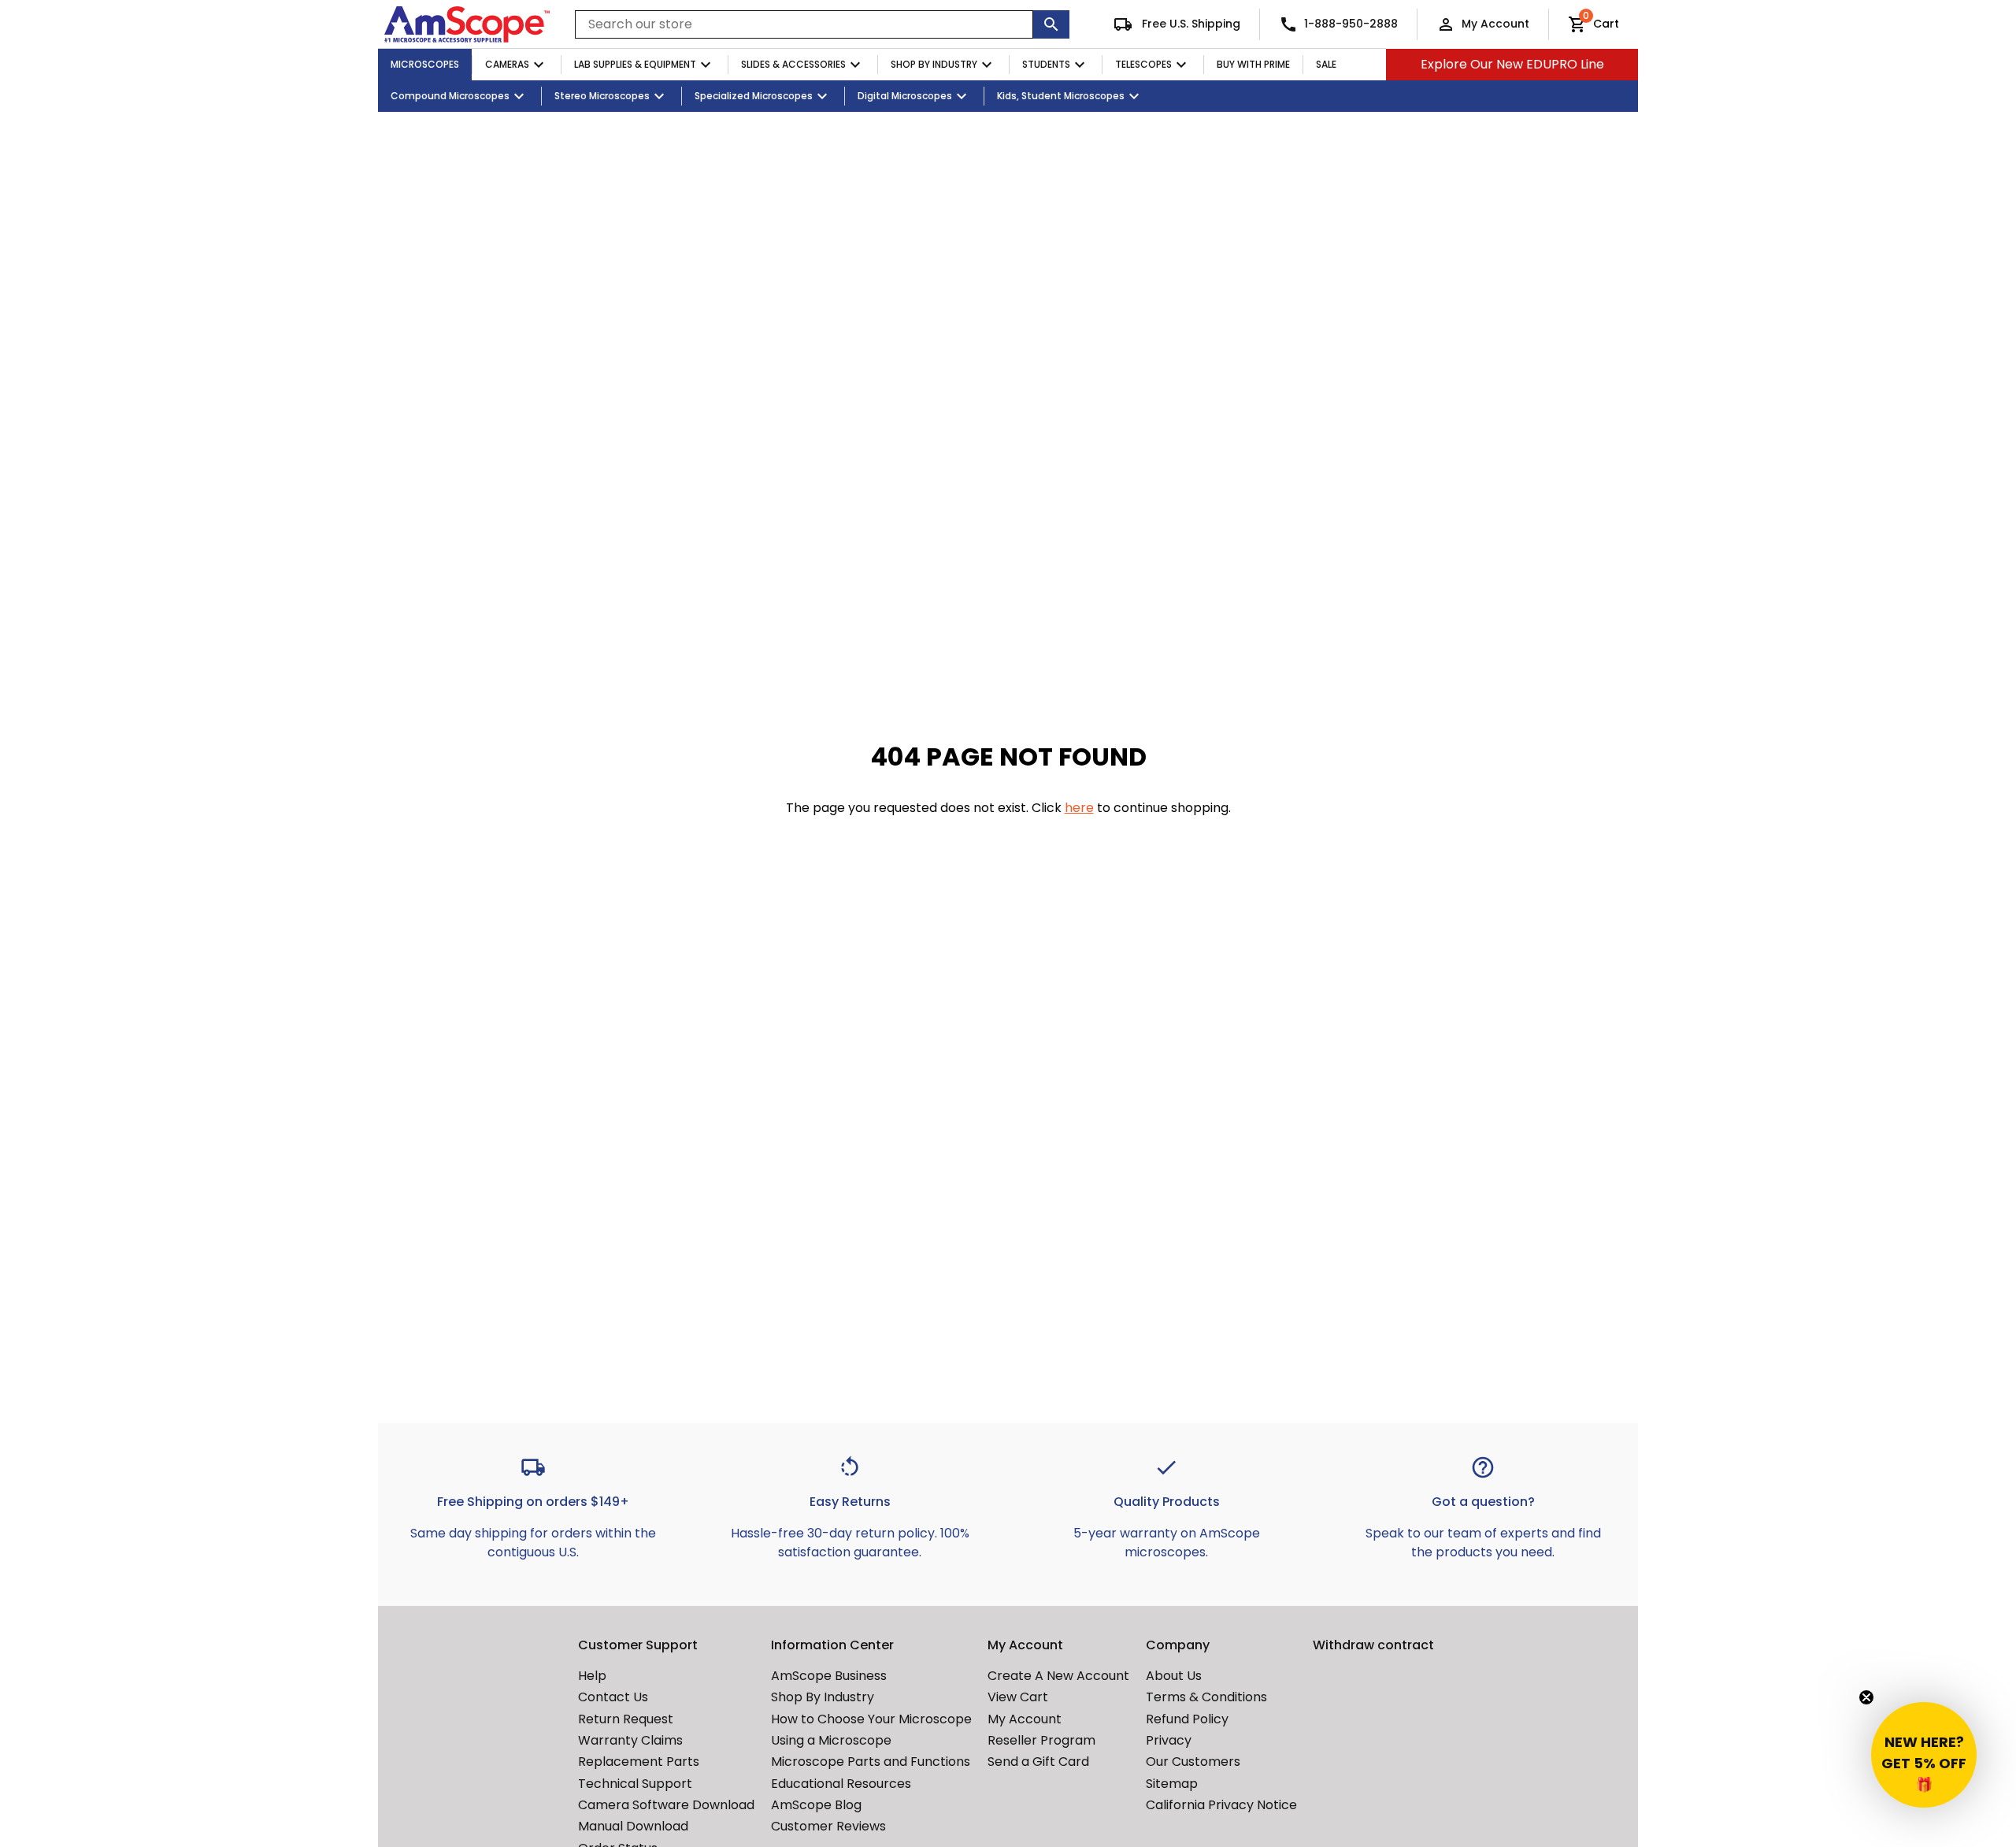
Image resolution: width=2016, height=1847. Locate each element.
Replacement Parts (639, 1762)
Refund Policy (1187, 1719)
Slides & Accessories (793, 64)
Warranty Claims (630, 1740)
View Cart (1018, 1697)
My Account (1495, 24)
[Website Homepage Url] (467, 24)
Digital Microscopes (905, 96)
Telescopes (1143, 64)
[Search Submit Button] (1051, 24)
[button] (1924, 1755)
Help (592, 1676)
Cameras (507, 64)
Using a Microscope (831, 1740)
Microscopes (425, 64)
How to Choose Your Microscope (871, 1719)
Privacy (1169, 1740)
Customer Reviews (828, 1826)
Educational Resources (841, 1784)
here (1079, 808)
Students (1046, 64)
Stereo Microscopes (602, 96)
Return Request (626, 1719)
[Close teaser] (1866, 1697)
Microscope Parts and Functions (871, 1762)
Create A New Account (1058, 1676)
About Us (1174, 1676)
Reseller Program (1041, 1740)
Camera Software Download (666, 1805)
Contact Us (613, 1697)
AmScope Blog (816, 1805)
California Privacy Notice (1221, 1805)
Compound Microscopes (450, 96)
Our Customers (1193, 1762)
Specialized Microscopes (754, 96)
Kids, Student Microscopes (1061, 96)
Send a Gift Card (1038, 1762)
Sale (1326, 64)
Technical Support (635, 1784)
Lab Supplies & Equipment (635, 64)
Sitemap (1172, 1784)
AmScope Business (829, 1676)
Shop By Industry (934, 64)
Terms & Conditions (1206, 1697)
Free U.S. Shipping (1190, 24)
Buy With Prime (1253, 64)
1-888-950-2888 (1351, 24)
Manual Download (633, 1826)
